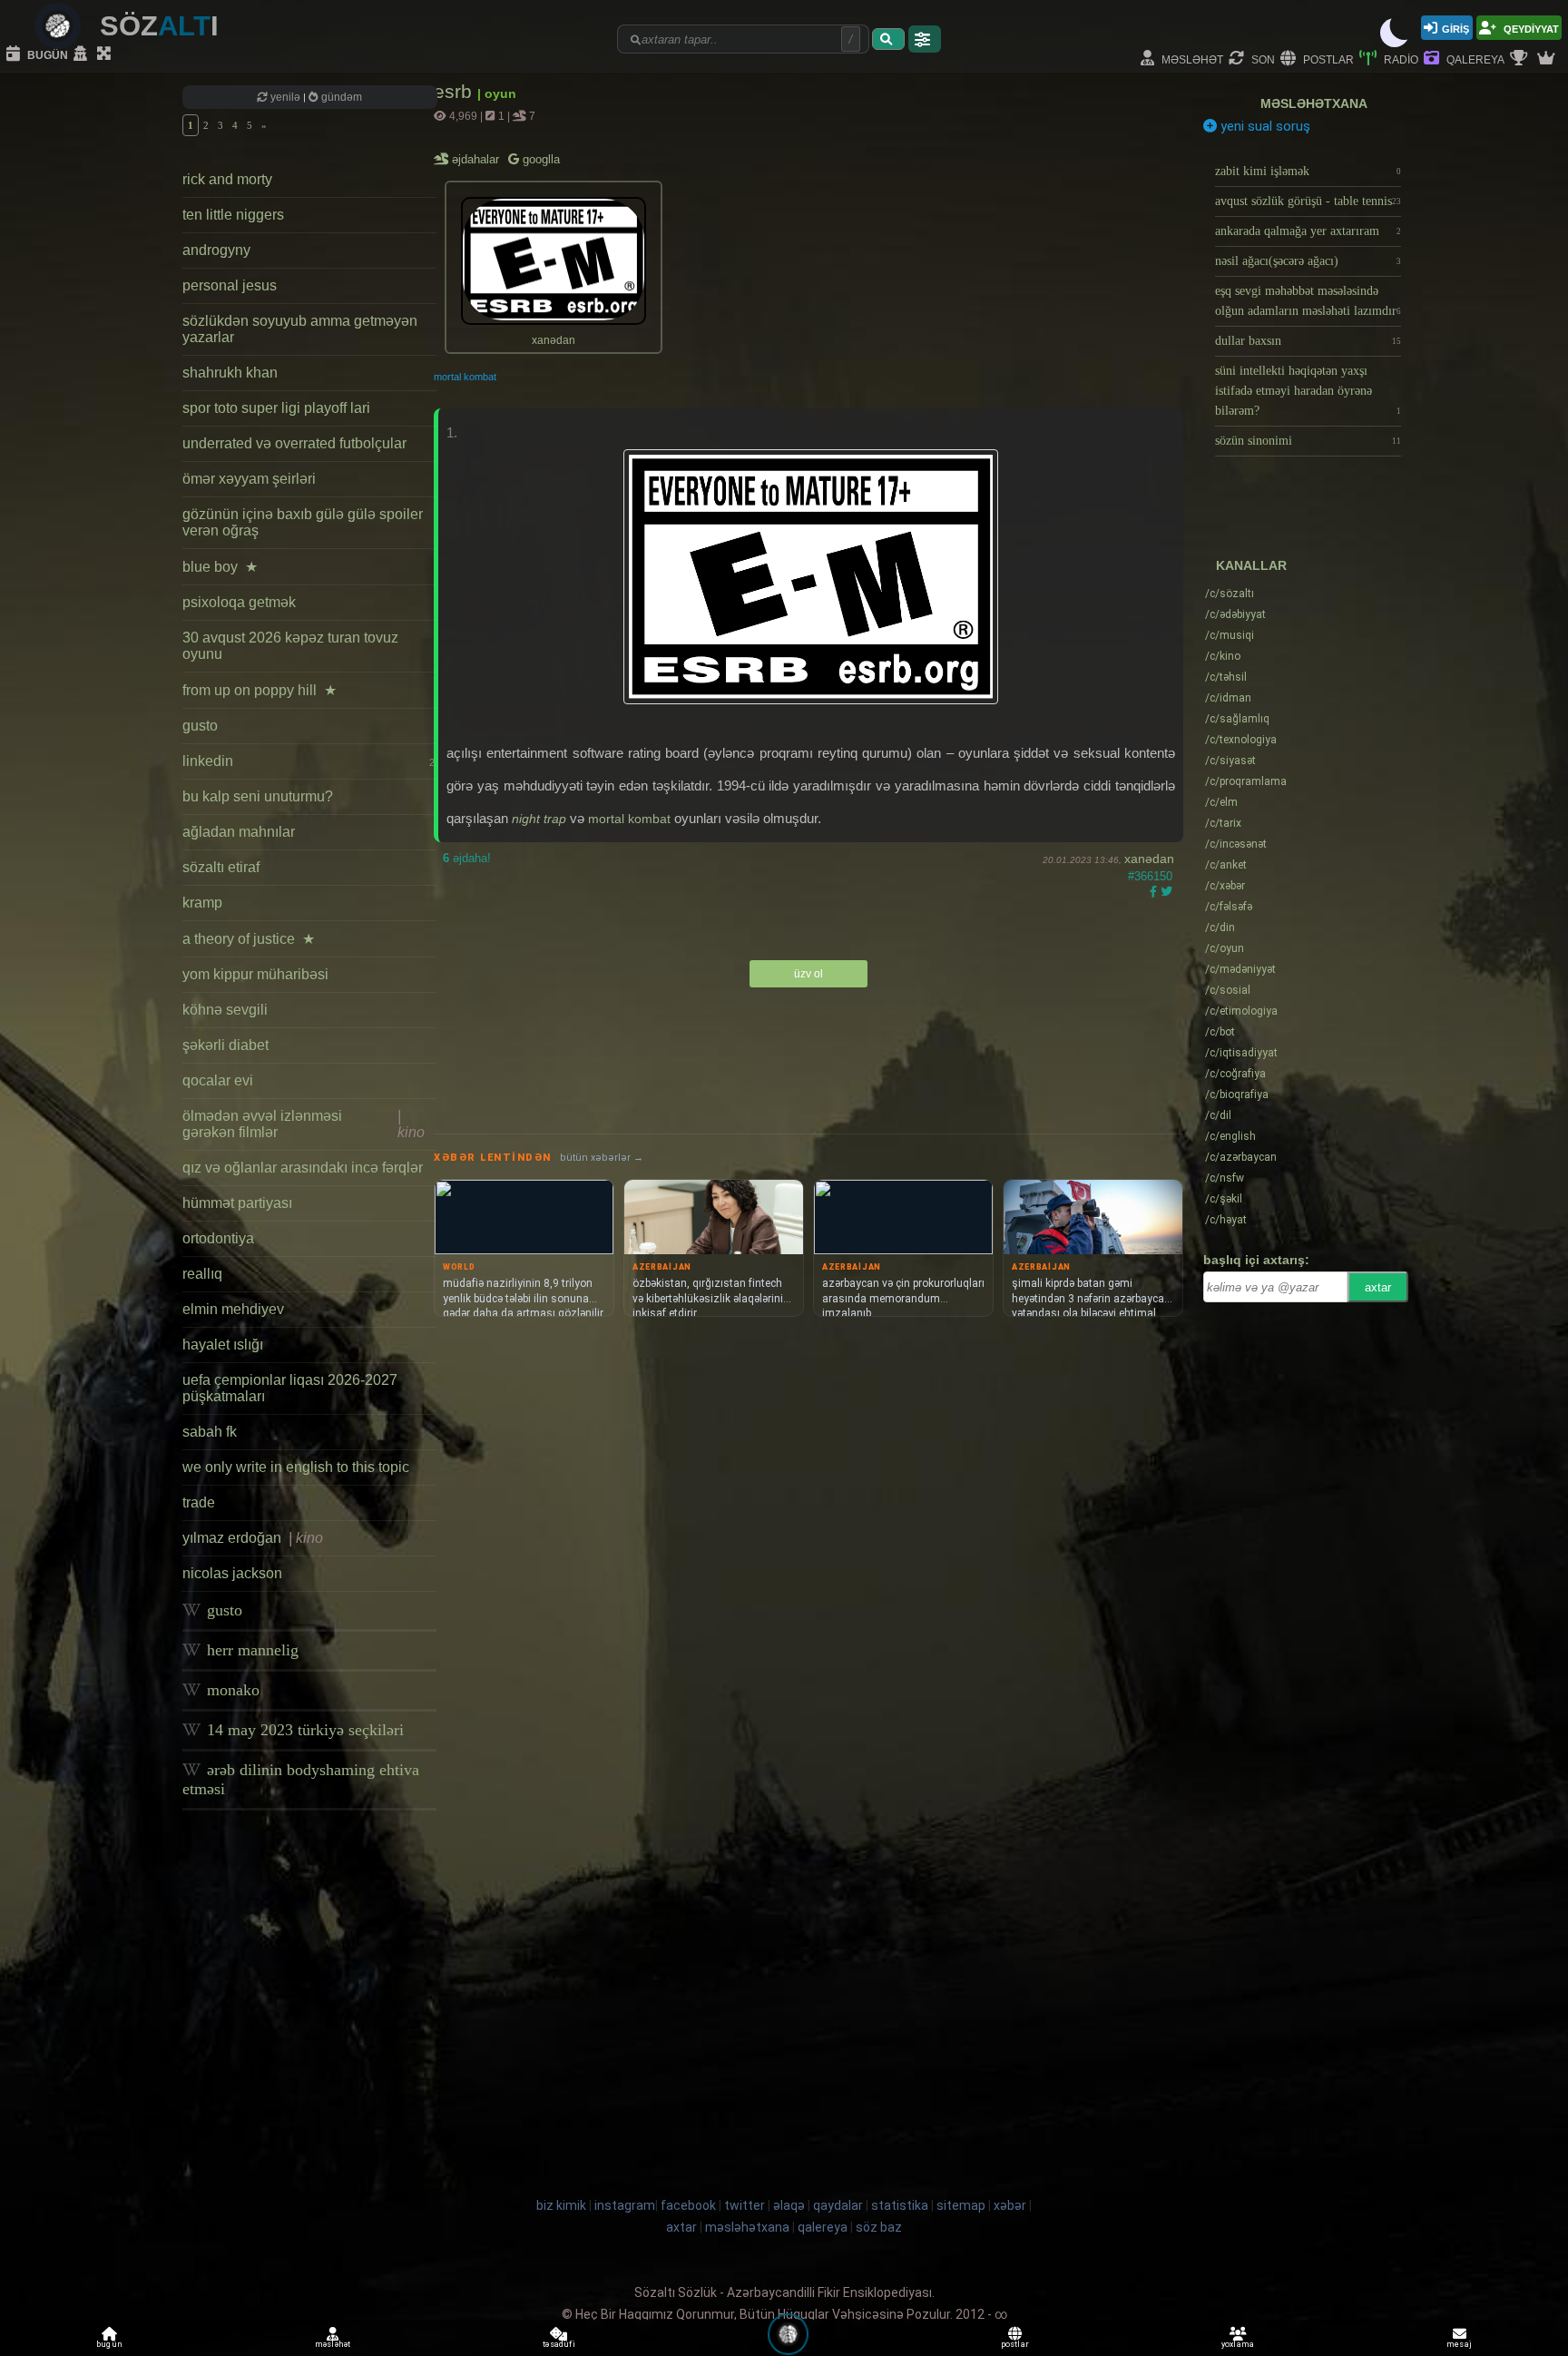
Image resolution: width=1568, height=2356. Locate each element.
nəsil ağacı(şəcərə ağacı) (1308, 261)
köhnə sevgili (225, 1010)
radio (1400, 59)
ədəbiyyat (1235, 614)
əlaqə (789, 2205)
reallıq (202, 1274)
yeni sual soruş (1264, 126)
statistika (900, 2205)
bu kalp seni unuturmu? (258, 796)
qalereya (1474, 59)
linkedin (309, 761)
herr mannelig (250, 1650)
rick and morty (227, 179)
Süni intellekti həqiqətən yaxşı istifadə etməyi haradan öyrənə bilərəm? (1308, 391)
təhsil (1226, 677)
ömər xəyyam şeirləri (249, 479)
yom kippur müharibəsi (255, 974)
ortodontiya (218, 1238)
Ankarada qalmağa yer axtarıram (1308, 231)
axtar (1378, 1287)
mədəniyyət (1240, 969)
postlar (1327, 59)
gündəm (340, 97)
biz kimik (563, 2205)
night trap (539, 819)
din (1220, 928)
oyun (1225, 948)
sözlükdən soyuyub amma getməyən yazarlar (300, 329)
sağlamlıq (1237, 719)
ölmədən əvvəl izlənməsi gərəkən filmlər (304, 1124)
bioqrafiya (1237, 1095)
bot (1220, 1032)
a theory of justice (249, 939)
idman (1228, 698)
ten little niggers (233, 215)
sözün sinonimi (1308, 441)
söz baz (879, 2227)
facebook (688, 2205)
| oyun (497, 93)
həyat (1226, 1220)
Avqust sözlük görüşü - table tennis (1308, 201)
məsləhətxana (1314, 103)
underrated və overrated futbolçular (294, 443)
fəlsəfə (1229, 907)
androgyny (216, 250)
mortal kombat (465, 377)
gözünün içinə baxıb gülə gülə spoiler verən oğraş (303, 522)
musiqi (1230, 635)
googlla (539, 159)
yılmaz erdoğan (253, 1538)
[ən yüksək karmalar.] (1548, 59)
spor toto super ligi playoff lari (276, 408)
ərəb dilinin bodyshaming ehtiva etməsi (301, 1779)
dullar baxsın (1308, 341)
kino (1223, 656)
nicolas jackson (232, 1573)
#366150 (1150, 876)
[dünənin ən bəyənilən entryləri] (1521, 59)
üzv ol (808, 974)
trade (199, 1502)
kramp (202, 903)
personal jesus (230, 285)
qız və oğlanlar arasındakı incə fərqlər (303, 1168)
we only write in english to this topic (296, 1467)
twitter (745, 2205)
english (1230, 1136)
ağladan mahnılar (239, 832)
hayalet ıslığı (223, 1345)
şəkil (1224, 1199)
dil (1218, 1115)
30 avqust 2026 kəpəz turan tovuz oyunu (290, 646)
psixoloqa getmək (239, 602)
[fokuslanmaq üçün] (106, 54)
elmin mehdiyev (233, 1309)
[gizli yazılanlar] (83, 54)
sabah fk (210, 1432)
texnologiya (1241, 740)
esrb (456, 91)
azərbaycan (1241, 1157)
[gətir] (888, 39)
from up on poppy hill (260, 690)
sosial (1228, 990)
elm (1221, 802)
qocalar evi (218, 1080)
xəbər (1225, 886)
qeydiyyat (1530, 28)
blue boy (220, 567)
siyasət (1230, 761)
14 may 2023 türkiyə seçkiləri (303, 1730)
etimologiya (1241, 1011)
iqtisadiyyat (1241, 1053)
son (1262, 59)
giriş (1455, 28)
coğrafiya (1235, 1074)
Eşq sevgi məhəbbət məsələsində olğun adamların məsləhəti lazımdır (1308, 301)
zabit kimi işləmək (1308, 171)
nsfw (1225, 1178)
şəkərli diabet (225, 1045)
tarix (1223, 823)
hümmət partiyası (237, 1203)
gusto (200, 726)
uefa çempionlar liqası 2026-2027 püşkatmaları (290, 1388)
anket (1226, 865)
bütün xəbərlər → (602, 1158)
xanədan (1149, 859)
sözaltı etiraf (221, 867)
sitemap (961, 2205)
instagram (625, 2205)
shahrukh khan (230, 373)
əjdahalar (477, 159)
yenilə (285, 97)
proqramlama (1246, 781)
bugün (46, 54)
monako (231, 1690)
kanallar (1251, 565)
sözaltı (1230, 594)
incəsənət (1236, 844)
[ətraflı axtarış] (925, 39)
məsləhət (1191, 59)
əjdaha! (467, 858)
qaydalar (838, 2205)
